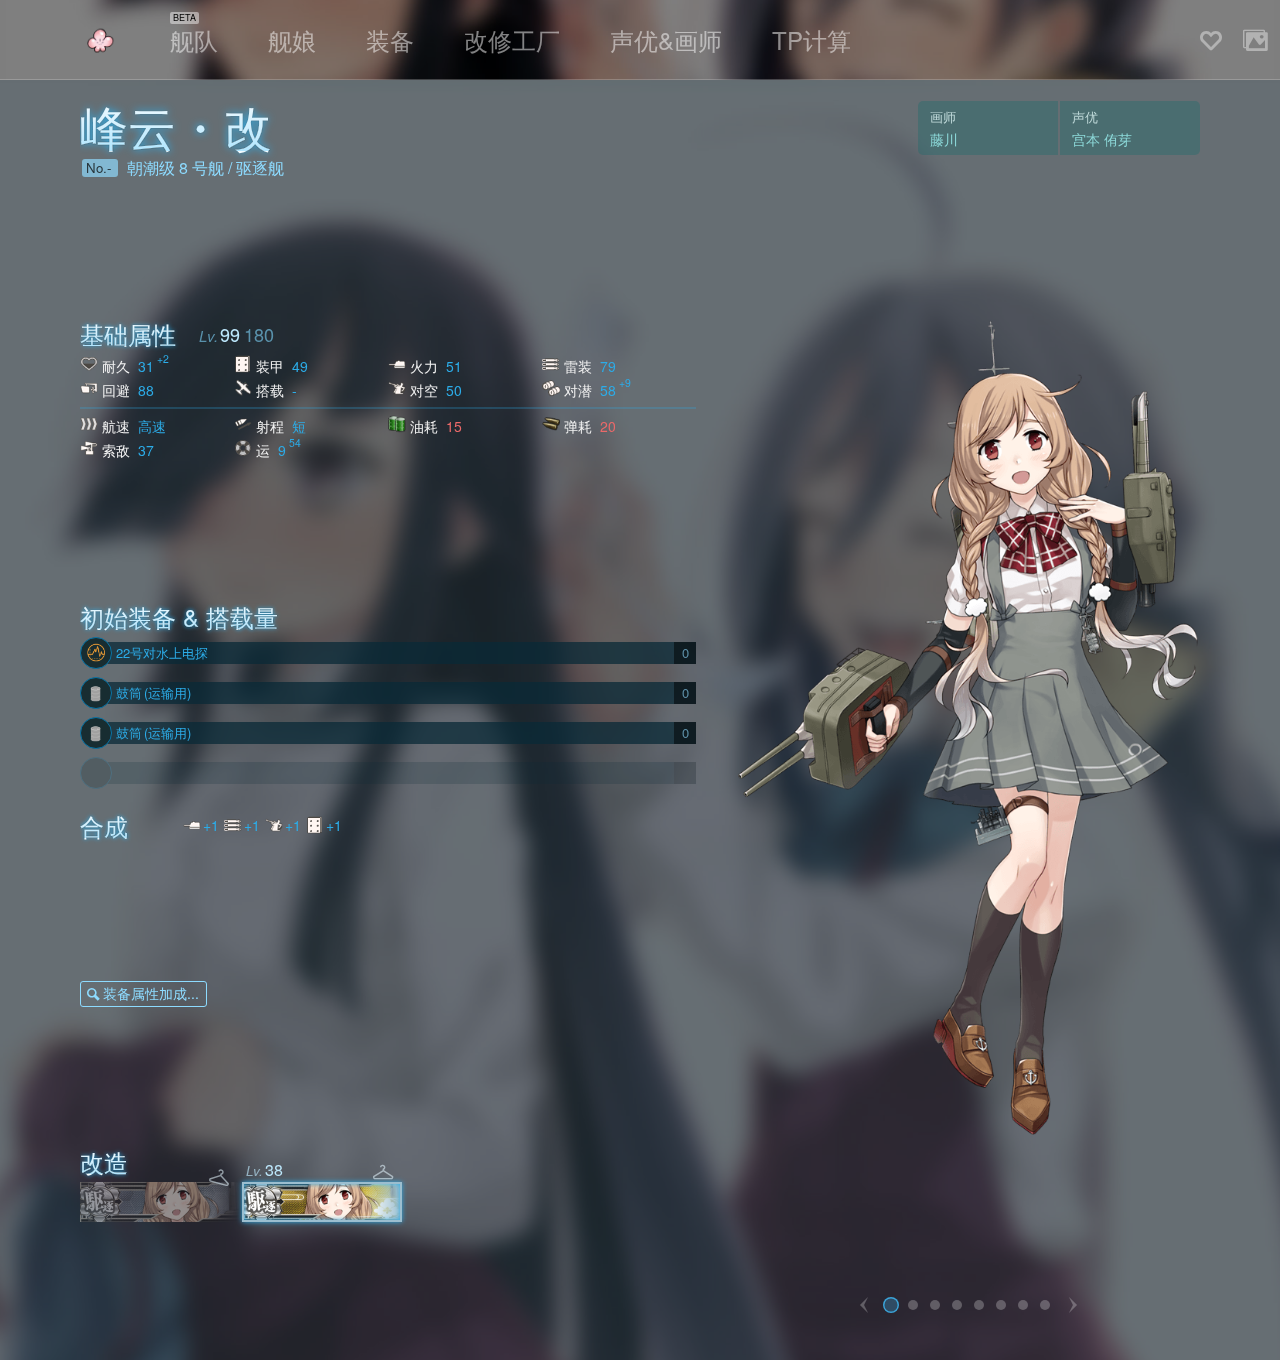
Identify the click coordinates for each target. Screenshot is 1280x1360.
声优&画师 (666, 39)
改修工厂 (512, 39)
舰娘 (292, 39)
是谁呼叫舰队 (100, 40)
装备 (390, 39)
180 (259, 334)
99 (230, 334)
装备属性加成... (151, 993)
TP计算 (811, 39)
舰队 (194, 39)
